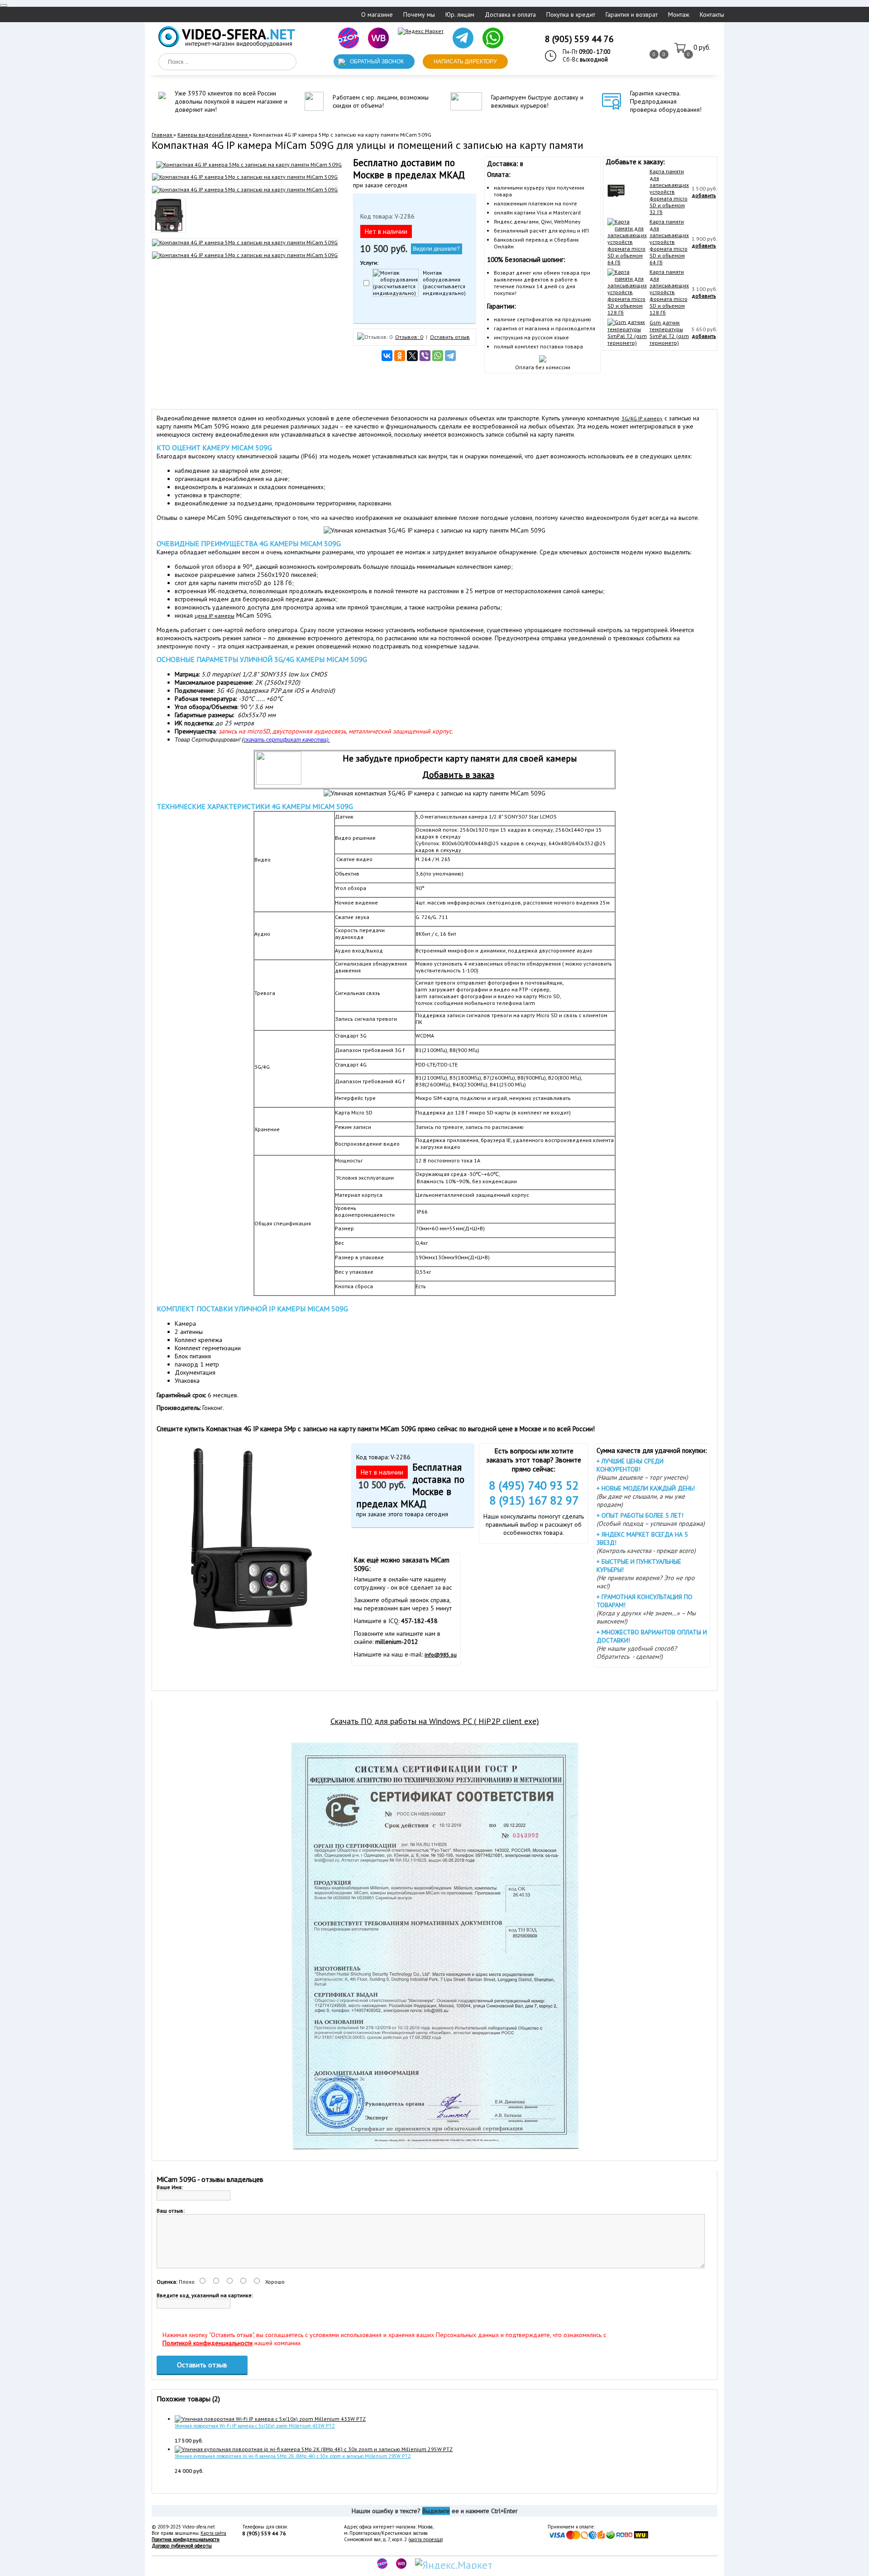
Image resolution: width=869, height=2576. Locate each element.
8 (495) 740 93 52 (534, 1485)
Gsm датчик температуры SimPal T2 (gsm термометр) (669, 333)
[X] (412, 356)
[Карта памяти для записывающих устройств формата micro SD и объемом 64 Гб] (627, 262)
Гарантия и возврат (632, 14)
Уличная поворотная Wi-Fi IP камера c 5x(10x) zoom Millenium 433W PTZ (255, 2426)
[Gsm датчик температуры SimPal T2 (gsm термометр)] (627, 343)
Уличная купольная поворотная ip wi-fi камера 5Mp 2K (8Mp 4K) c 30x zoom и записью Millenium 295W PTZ (293, 2456)
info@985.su (441, 1655)
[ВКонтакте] (387, 356)
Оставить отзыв (450, 337)
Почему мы (419, 14)
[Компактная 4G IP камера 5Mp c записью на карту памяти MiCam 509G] (249, 164)
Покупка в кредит (571, 14)
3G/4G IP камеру (642, 418)
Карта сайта (213, 2533)
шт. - (702, 48)
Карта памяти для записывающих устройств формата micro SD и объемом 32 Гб (669, 192)
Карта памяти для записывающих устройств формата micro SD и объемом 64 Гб (669, 242)
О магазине (377, 14)
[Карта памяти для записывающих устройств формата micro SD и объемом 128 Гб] (627, 312)
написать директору (465, 62)
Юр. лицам (460, 14)
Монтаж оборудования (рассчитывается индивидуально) (444, 283)
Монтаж (679, 14)
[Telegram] (450, 356)
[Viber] (425, 356)
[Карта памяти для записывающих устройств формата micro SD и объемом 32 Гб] (616, 198)
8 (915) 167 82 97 (534, 1500)
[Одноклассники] (400, 356)
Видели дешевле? (436, 249)
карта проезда (426, 2539)
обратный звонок (377, 62)
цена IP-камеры (215, 616)
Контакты (712, 14)
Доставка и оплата (510, 14)
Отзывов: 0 (409, 337)
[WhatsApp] (438, 356)
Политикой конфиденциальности (208, 2343)
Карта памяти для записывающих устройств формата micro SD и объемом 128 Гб (669, 292)
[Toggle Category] (4, 5)
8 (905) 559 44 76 (579, 39)
